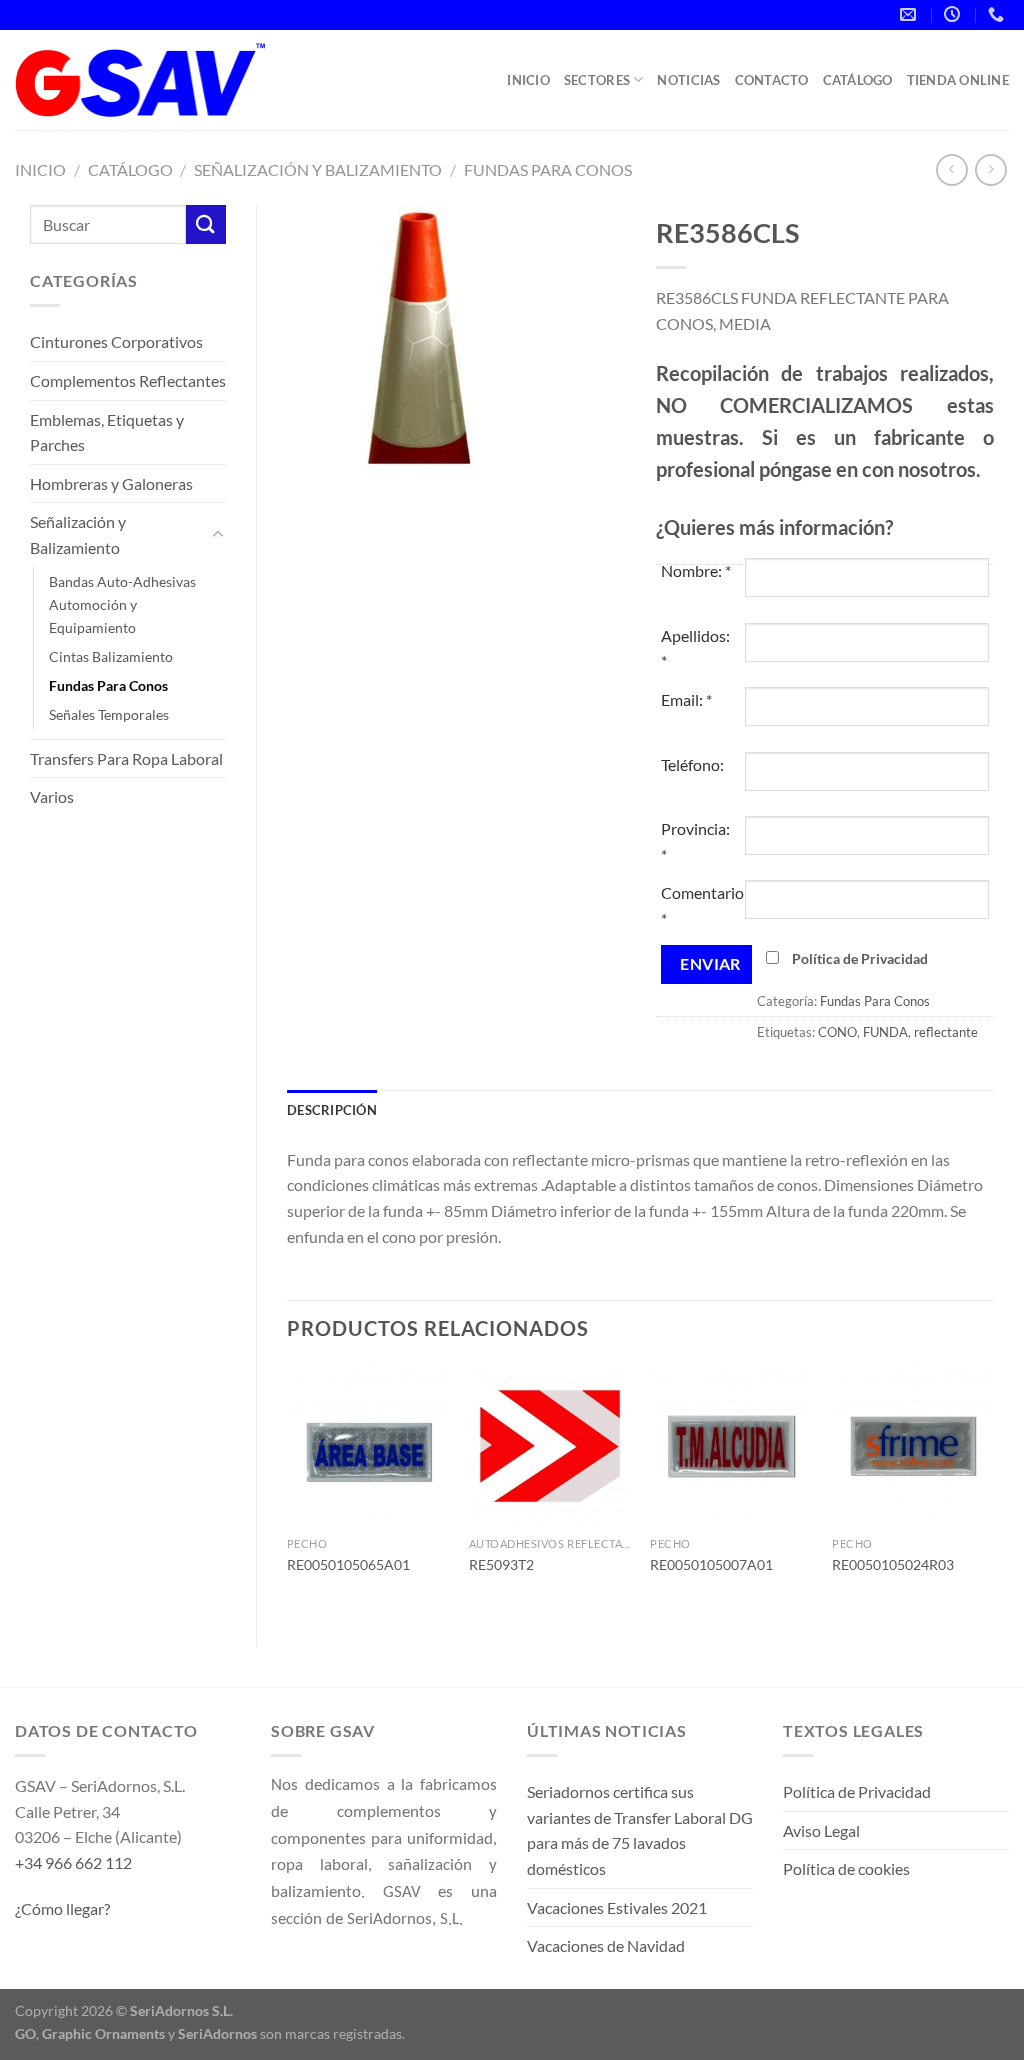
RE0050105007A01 (711, 1564)
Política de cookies (846, 1868)
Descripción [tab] (332, 1110)
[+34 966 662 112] (998, 14)
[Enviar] (206, 224)
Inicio (528, 80)
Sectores (597, 80)
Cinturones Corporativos (116, 341)
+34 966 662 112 (73, 1862)
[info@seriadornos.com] (910, 14)
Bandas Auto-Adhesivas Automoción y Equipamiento (122, 604)
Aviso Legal (821, 1830)
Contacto (772, 80)
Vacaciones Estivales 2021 (617, 1907)
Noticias (688, 80)
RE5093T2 (501, 1564)
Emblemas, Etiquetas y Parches (107, 432)
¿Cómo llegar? (62, 1908)
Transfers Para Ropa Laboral (126, 758)
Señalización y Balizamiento (318, 169)
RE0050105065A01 (348, 1564)
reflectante (946, 1032)
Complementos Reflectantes (128, 380)
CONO (837, 1032)
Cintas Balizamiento (111, 656)
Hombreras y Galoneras (111, 483)
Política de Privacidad (860, 958)
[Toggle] (218, 535)
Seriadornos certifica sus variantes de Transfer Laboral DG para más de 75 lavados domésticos (640, 1830)
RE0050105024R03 (893, 1564)
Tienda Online (958, 80)
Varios (52, 796)
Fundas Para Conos (548, 169)
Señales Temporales (109, 714)
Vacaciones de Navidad (606, 1945)
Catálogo (858, 80)
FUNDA (885, 1032)
